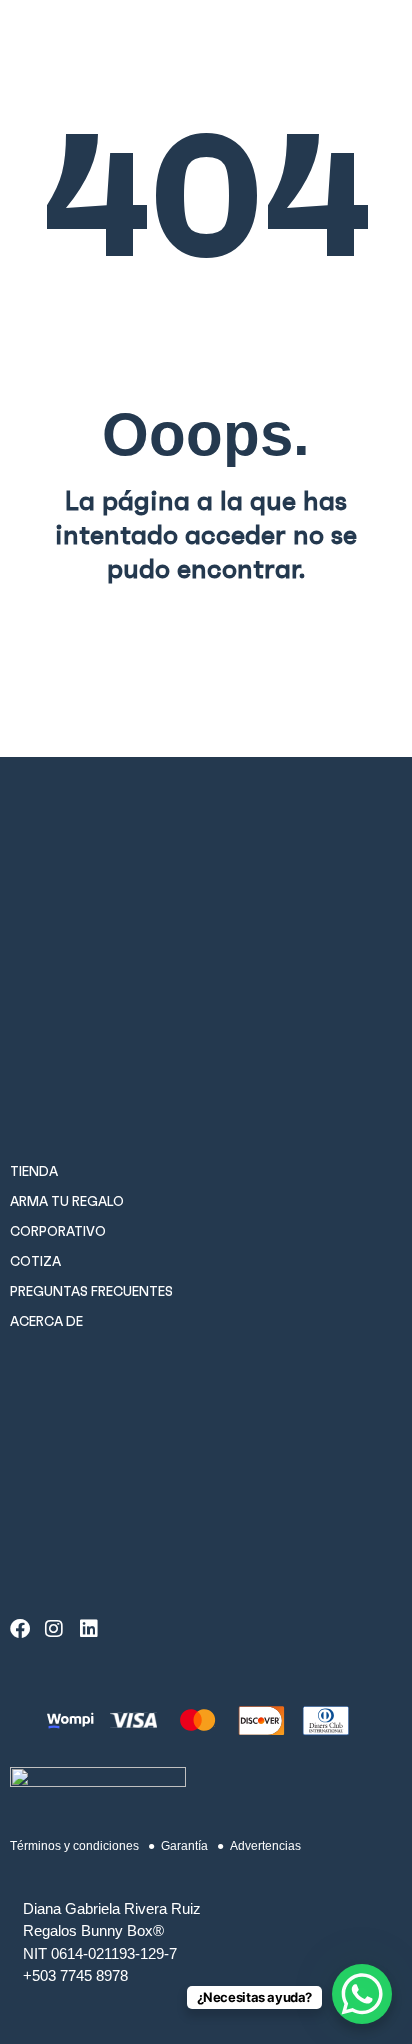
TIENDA (34, 1171)
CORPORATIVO (58, 1231)
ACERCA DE (46, 1321)
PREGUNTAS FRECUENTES (91, 1291)
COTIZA (35, 1261)
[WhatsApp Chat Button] (362, 1994)
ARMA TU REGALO (67, 1201)
